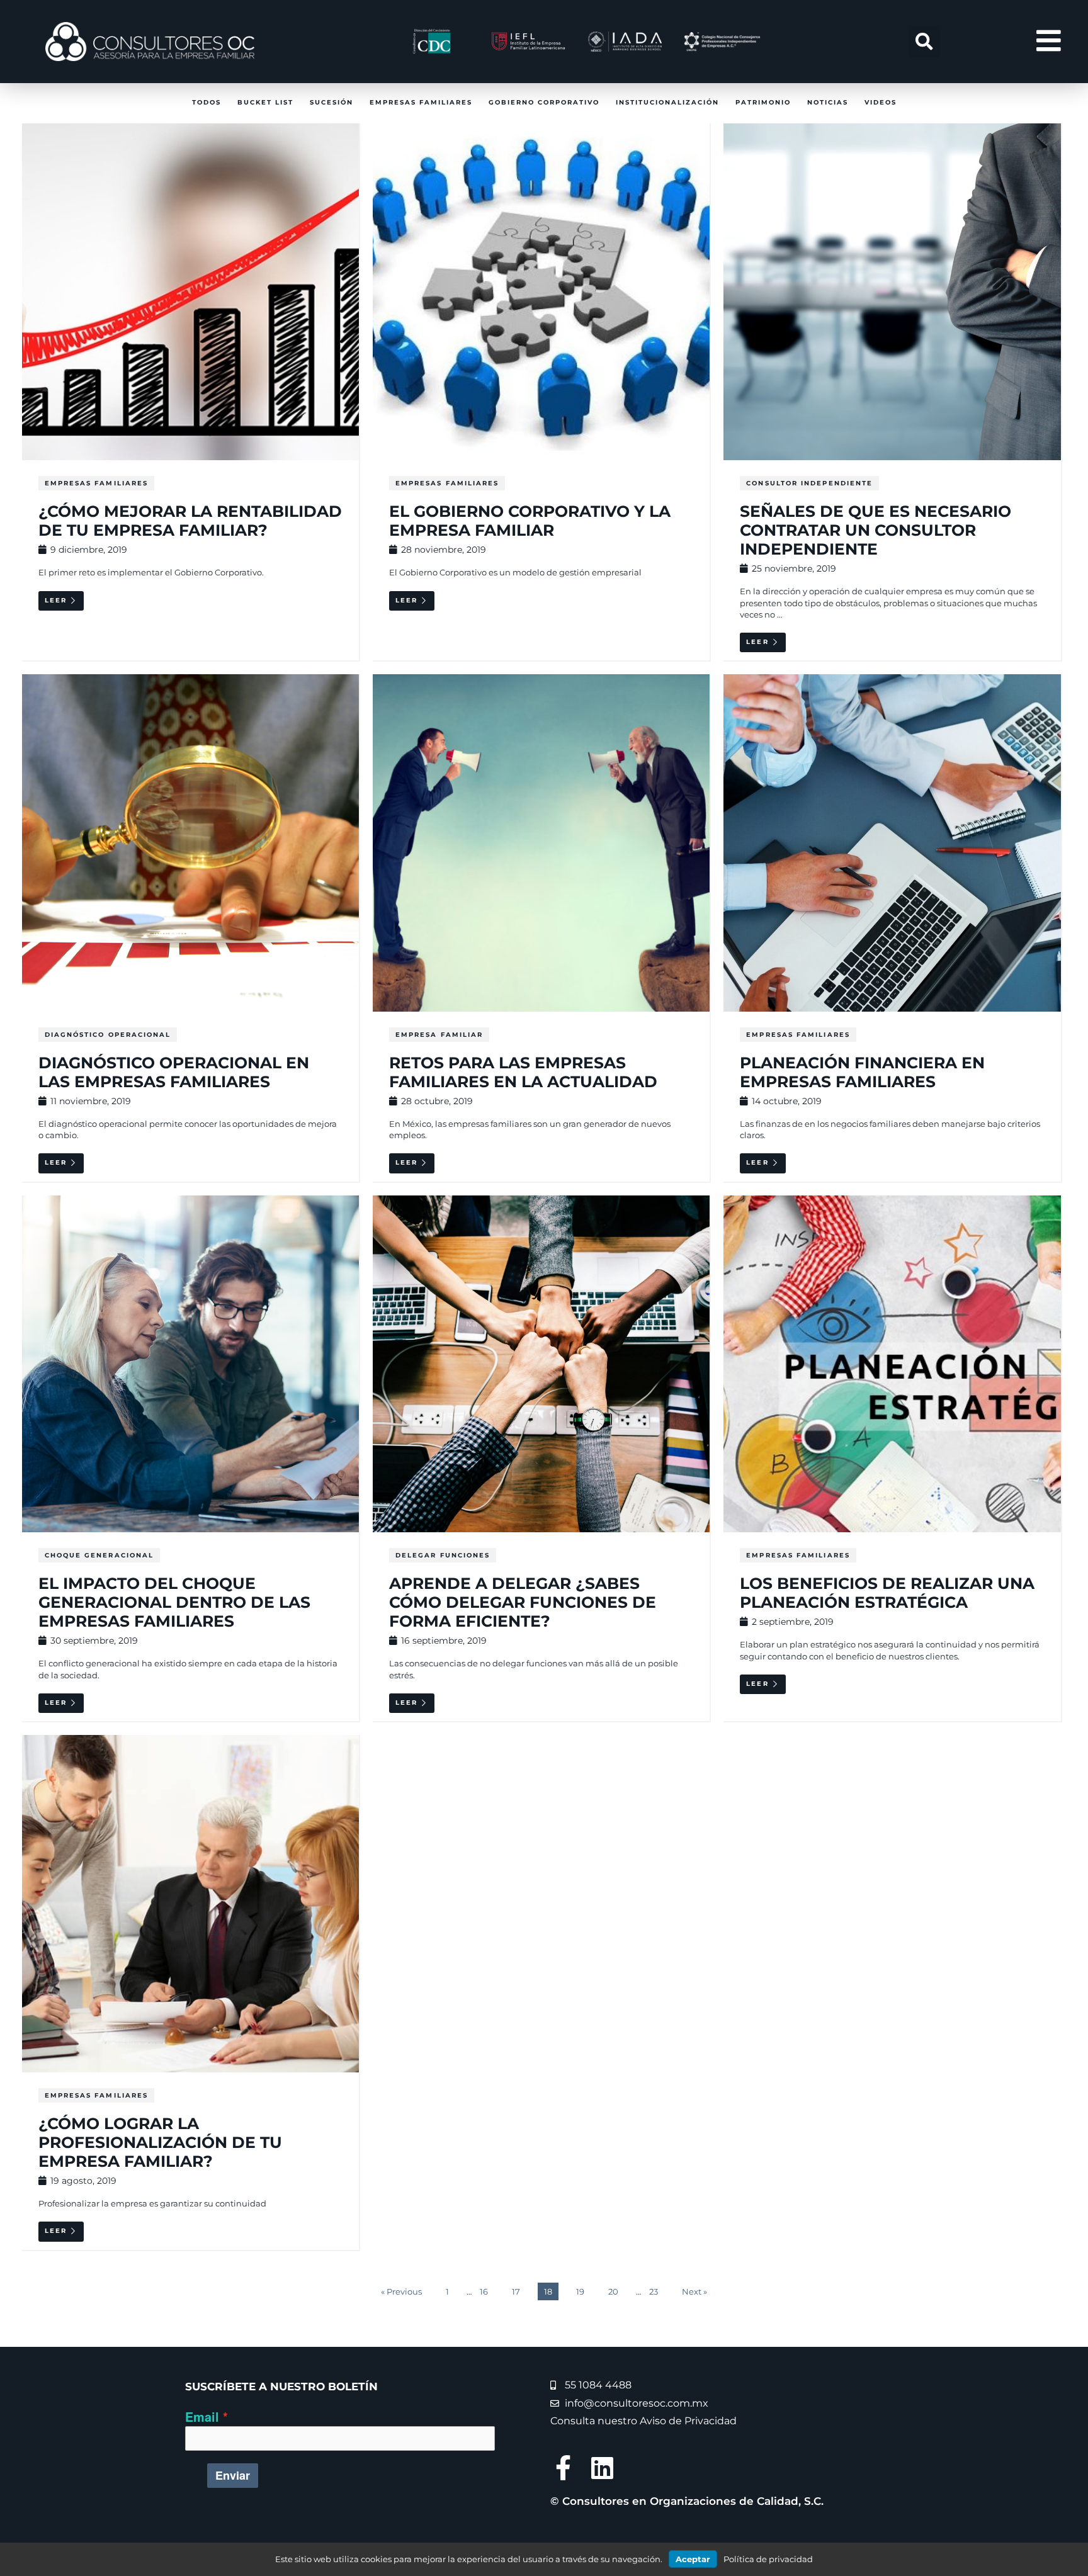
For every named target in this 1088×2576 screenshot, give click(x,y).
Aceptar (693, 2559)
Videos (881, 102)
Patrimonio (763, 102)
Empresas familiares (421, 102)
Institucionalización (667, 102)
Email (202, 2417)
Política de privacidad (768, 2559)
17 (516, 2291)
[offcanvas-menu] (1049, 41)
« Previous (401, 2291)
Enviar (233, 2475)
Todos (207, 102)
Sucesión (331, 102)
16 (484, 2291)
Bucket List (265, 102)
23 (654, 2291)
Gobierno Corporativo (544, 102)
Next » (694, 2291)
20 (613, 2291)
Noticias (828, 102)
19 (580, 2291)
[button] (924, 42)
